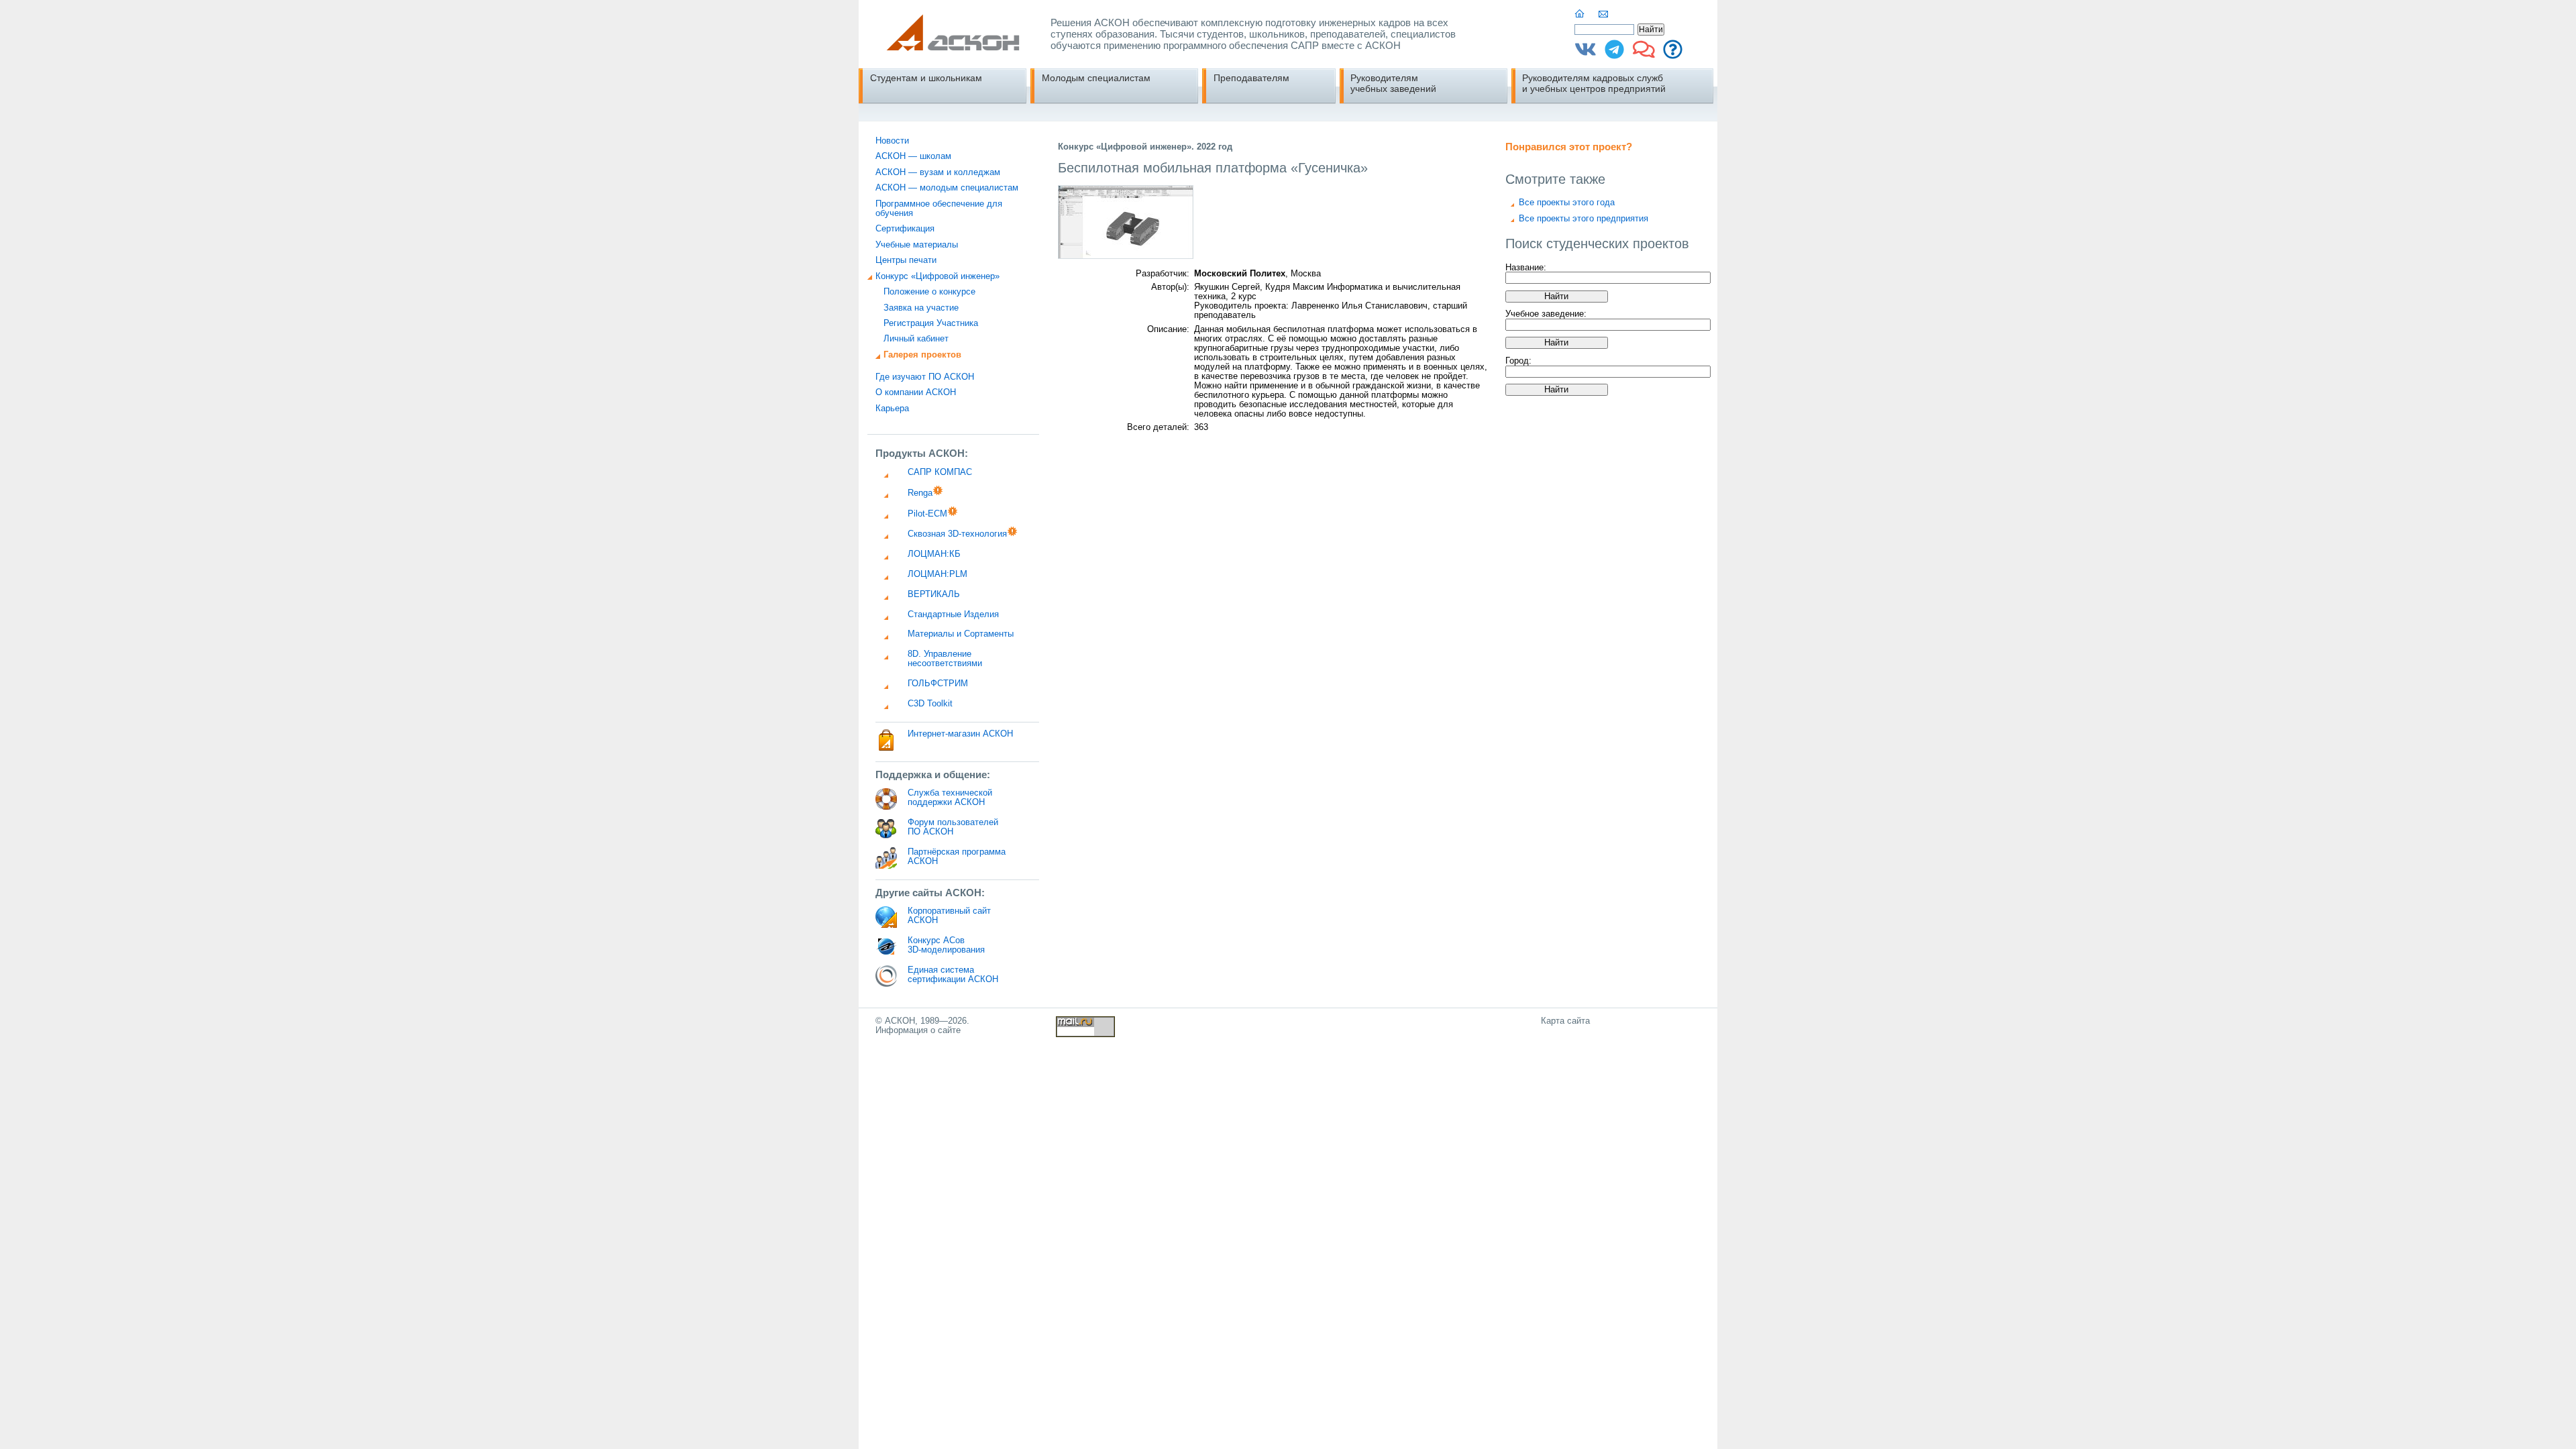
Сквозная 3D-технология (957, 534)
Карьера (892, 409)
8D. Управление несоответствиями (945, 659)
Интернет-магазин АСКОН (960, 734)
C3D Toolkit (930, 704)
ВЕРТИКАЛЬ (934, 594)
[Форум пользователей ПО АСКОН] (1644, 54)
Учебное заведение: (1546, 314)
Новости (892, 141)
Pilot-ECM (927, 514)
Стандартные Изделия (953, 614)
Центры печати (906, 260)
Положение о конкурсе (929, 292)
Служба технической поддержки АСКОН (950, 798)
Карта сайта (1565, 1021)
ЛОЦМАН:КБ (934, 554)
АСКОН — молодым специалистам (947, 188)
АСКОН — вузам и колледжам (938, 172)
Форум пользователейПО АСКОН (953, 827)
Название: (1526, 267)
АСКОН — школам (913, 156)
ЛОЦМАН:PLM (937, 574)
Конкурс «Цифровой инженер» (937, 276)
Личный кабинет (916, 339)
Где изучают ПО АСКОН (925, 377)
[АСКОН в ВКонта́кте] (1586, 54)
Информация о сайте (918, 1030)
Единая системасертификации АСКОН (953, 975)
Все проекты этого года (1567, 203)
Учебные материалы (917, 245)
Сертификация (905, 229)
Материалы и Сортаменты (961, 634)
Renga (920, 493)
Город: (1518, 361)
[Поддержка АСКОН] (1673, 54)
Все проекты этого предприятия (1584, 219)
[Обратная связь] (1604, 14)
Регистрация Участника (931, 323)
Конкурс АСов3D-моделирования (946, 945)
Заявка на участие (921, 308)
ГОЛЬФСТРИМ (938, 684)
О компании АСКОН (916, 392)
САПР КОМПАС (940, 472)
